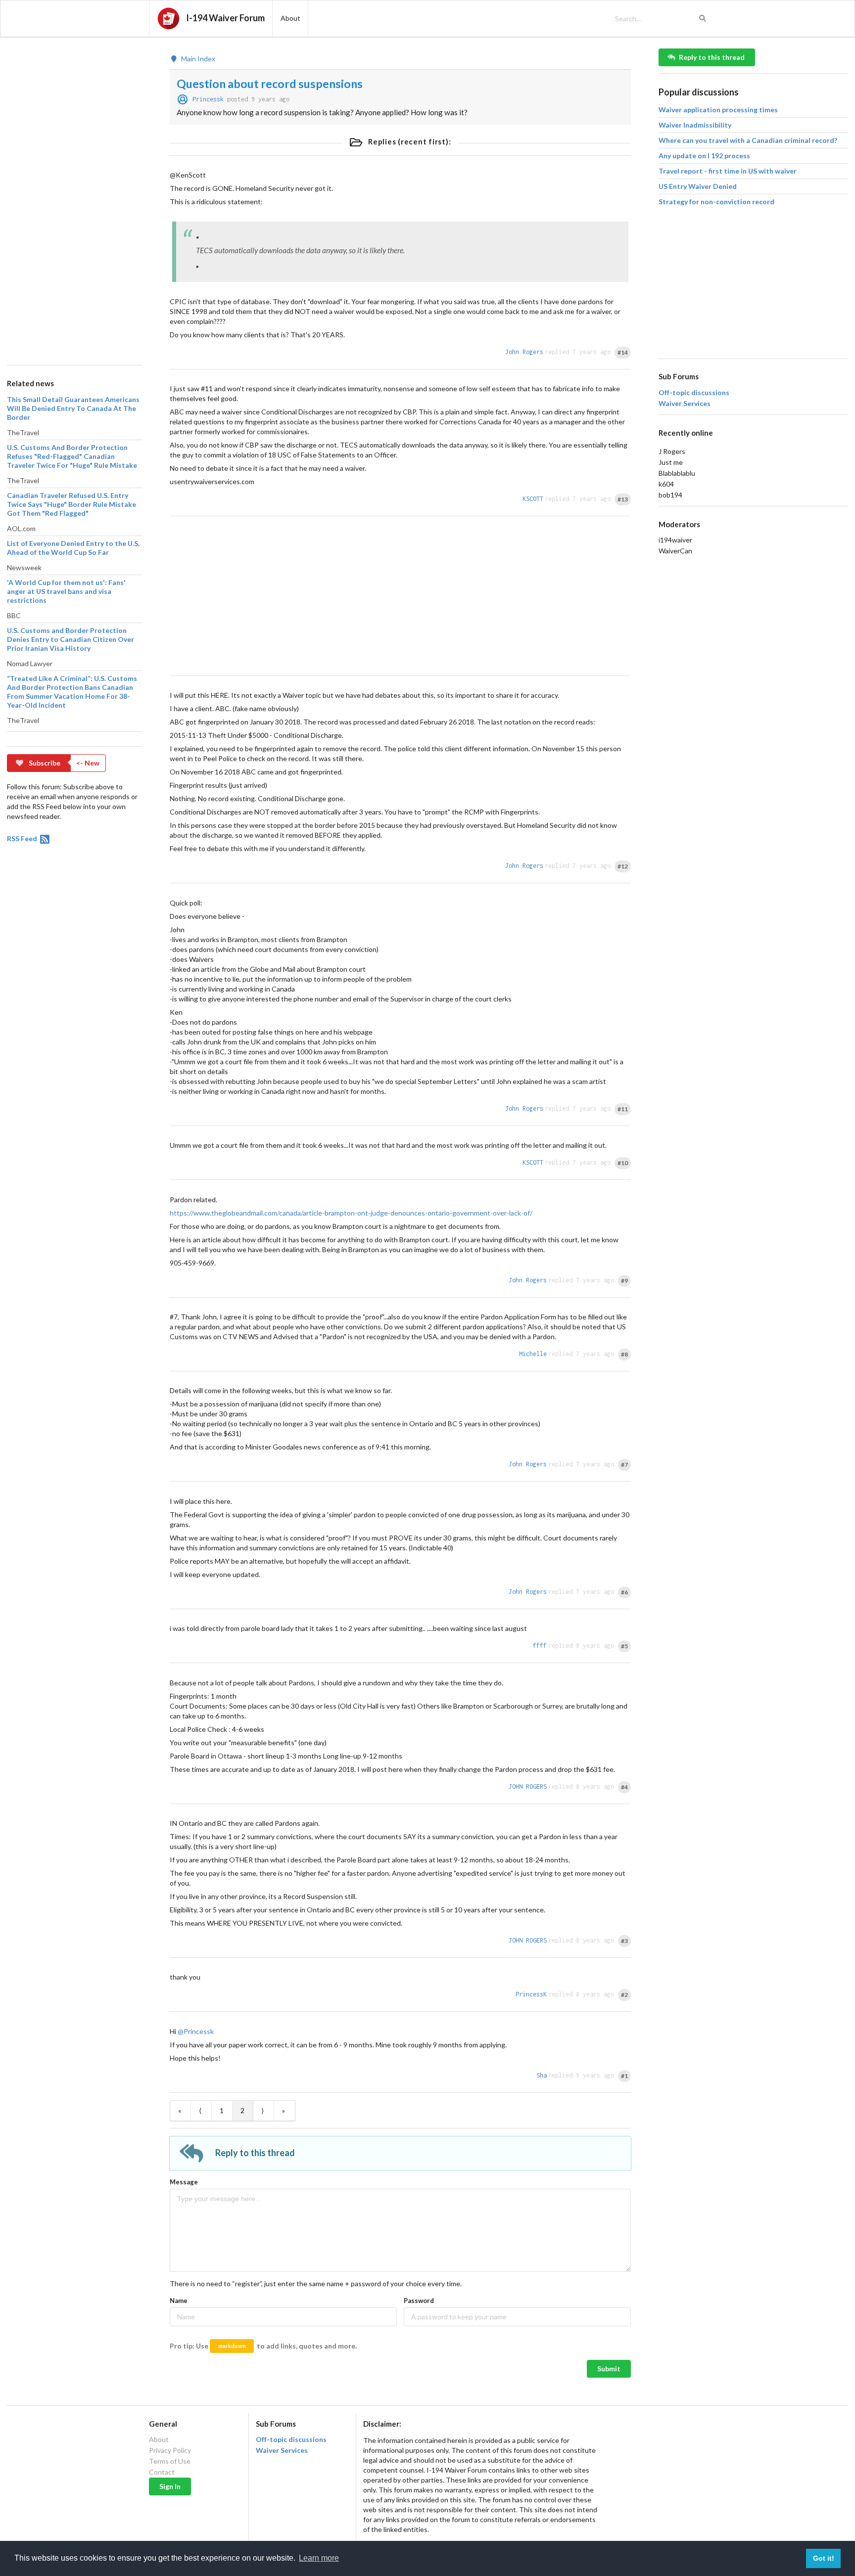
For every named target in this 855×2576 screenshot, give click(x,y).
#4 (624, 1787)
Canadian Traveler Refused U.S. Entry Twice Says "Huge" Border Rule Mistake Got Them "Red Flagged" (71, 504)
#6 (624, 1592)
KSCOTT (533, 499)
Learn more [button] (319, 2558)
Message (184, 2182)
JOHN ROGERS (528, 1786)
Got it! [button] (824, 2558)
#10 (623, 1163)
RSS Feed (23, 838)
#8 (624, 1354)
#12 (623, 866)
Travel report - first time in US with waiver (728, 171)
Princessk (208, 99)
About (159, 2440)
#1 (624, 2076)
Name (179, 2301)
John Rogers (524, 352)
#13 (623, 499)
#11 (623, 1109)
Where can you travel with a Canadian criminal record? (748, 140)
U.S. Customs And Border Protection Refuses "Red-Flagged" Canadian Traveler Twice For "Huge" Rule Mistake (72, 456)
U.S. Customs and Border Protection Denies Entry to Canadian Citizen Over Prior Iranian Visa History (71, 639)
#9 (624, 1281)
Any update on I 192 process (704, 156)
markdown (232, 2346)
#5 (624, 1646)
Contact (162, 2472)
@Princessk (196, 2031)
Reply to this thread (712, 57)
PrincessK (531, 1994)
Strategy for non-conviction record (716, 202)
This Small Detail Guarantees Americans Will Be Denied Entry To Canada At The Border (73, 408)
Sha (542, 2075)
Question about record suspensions (270, 84)
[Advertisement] (74, 197)
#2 (624, 1995)
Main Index (197, 59)
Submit (609, 2369)
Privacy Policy (170, 2450)
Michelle (533, 1354)
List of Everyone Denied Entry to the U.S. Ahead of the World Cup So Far (73, 548)
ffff (540, 1646)
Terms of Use (170, 2461)
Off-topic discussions (694, 393)
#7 (624, 1465)
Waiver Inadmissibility (695, 125)
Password (419, 2301)
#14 (623, 352)
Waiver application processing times (718, 110)
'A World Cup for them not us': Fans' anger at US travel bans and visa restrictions (66, 591)
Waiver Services (685, 404)
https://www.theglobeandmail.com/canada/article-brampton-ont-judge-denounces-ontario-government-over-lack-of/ (351, 1213)
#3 (624, 1941)
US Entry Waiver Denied (698, 186)
